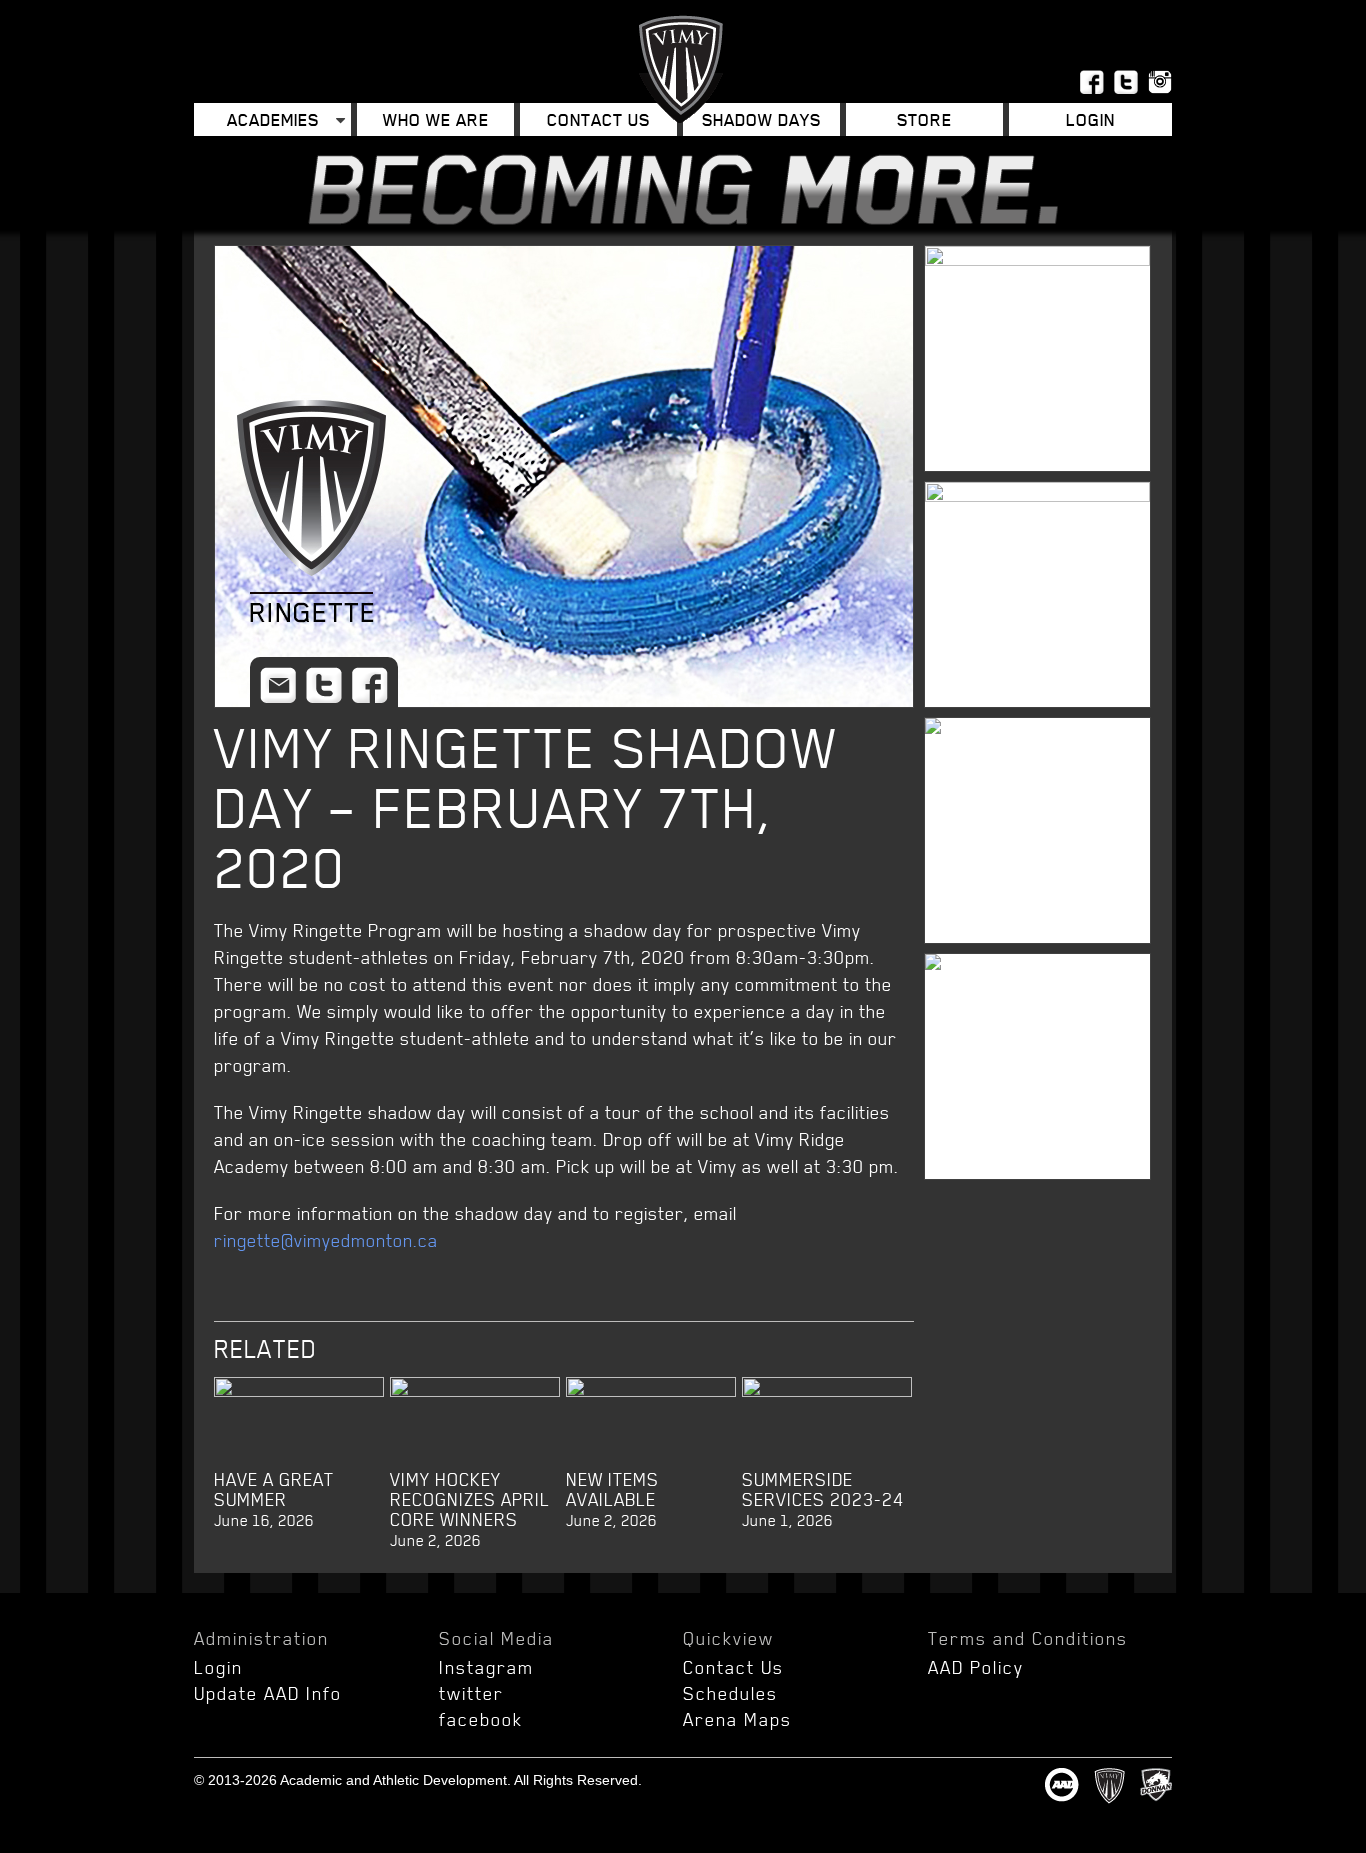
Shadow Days (761, 119)
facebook (481, 1719)
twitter (471, 1693)
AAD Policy (976, 1667)
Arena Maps (737, 1719)
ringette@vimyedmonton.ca (326, 1240)
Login (218, 1667)
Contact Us (598, 119)
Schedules (730, 1693)
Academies (273, 119)
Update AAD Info (268, 1693)
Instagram (486, 1667)
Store (924, 119)
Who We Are (436, 119)
